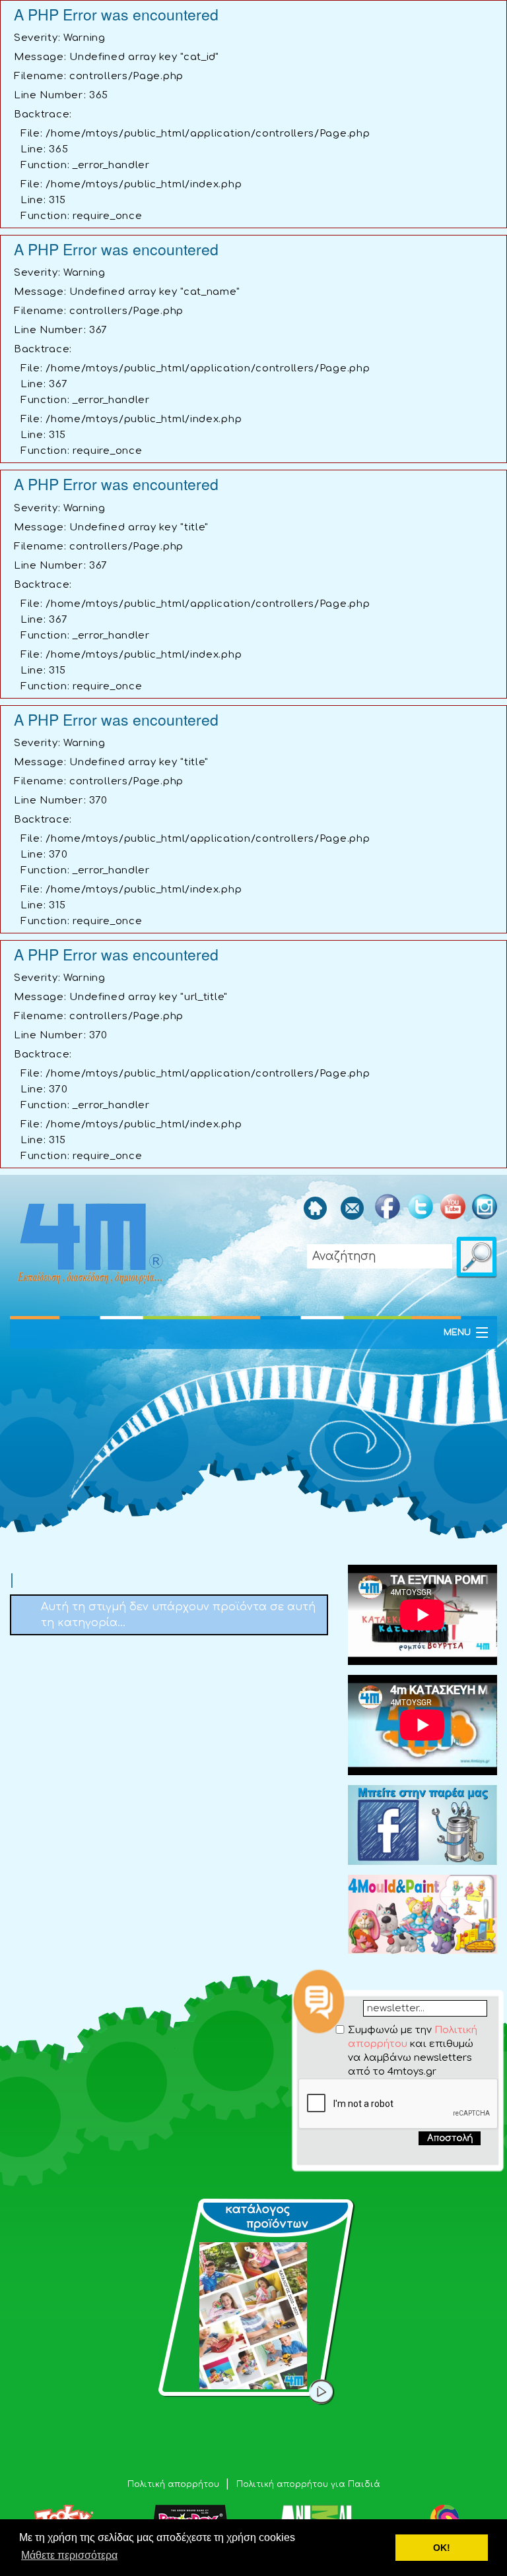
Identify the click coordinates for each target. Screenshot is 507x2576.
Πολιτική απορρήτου (175, 2484)
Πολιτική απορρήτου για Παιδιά (308, 2484)
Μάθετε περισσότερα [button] (69, 2555)
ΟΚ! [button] (442, 2548)
